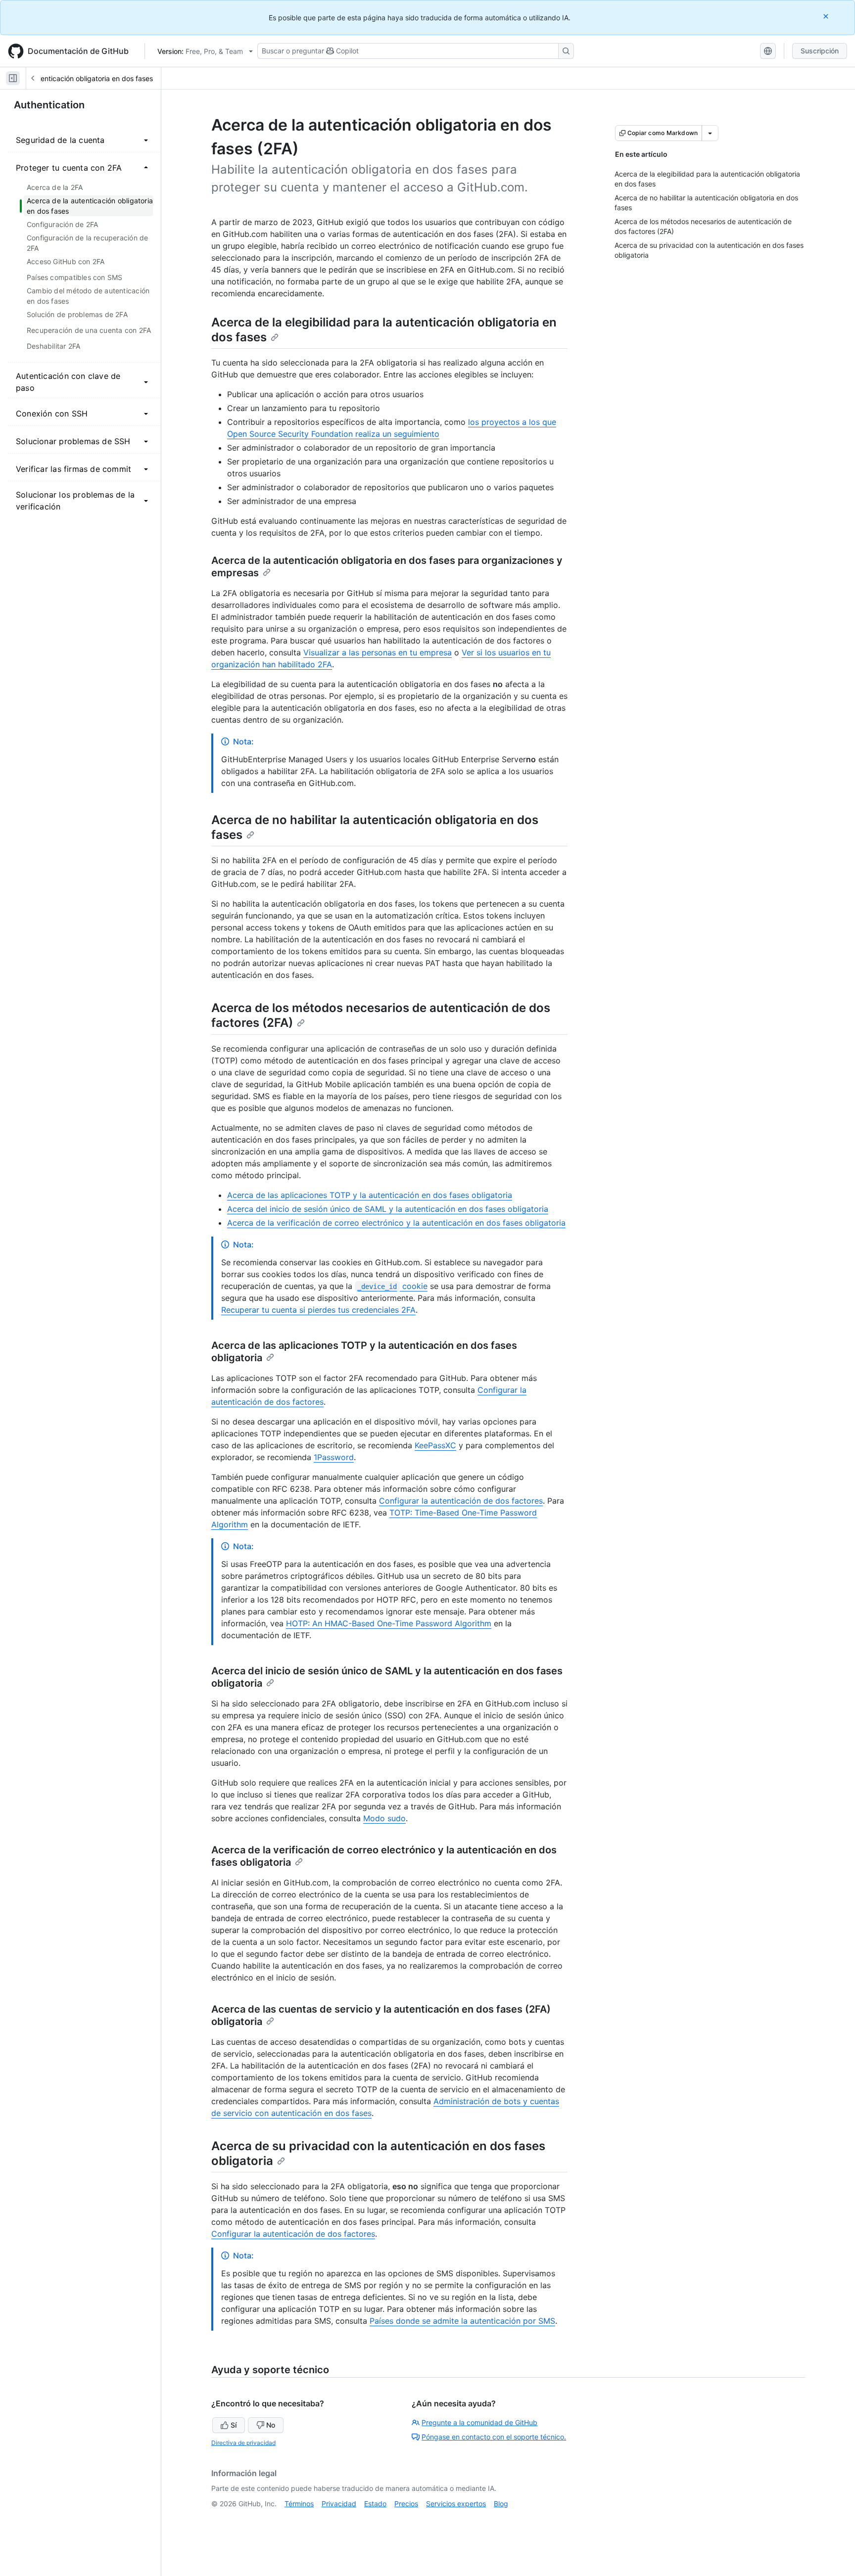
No (271, 2425)
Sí (234, 2425)
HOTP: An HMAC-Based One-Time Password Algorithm (389, 1623)
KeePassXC (435, 1445)
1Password (334, 1457)
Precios (406, 2504)
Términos (299, 2504)
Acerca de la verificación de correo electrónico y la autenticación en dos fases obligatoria (396, 1223)
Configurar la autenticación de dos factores (461, 1501)
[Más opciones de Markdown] (710, 133)
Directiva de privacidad (243, 2443)
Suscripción (820, 51)
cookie (392, 1286)
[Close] (827, 16)
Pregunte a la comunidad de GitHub (479, 2422)
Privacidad (339, 2504)
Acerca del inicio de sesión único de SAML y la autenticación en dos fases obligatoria (388, 1209)
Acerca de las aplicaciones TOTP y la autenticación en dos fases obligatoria (370, 1195)
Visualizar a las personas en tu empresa (378, 652)
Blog (501, 2504)
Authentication (49, 105)
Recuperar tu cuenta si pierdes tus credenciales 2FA (318, 1310)
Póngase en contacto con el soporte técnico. (494, 2437)
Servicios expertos (456, 2504)
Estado (375, 2504)
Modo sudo (384, 1818)
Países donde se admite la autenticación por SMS (462, 2321)
